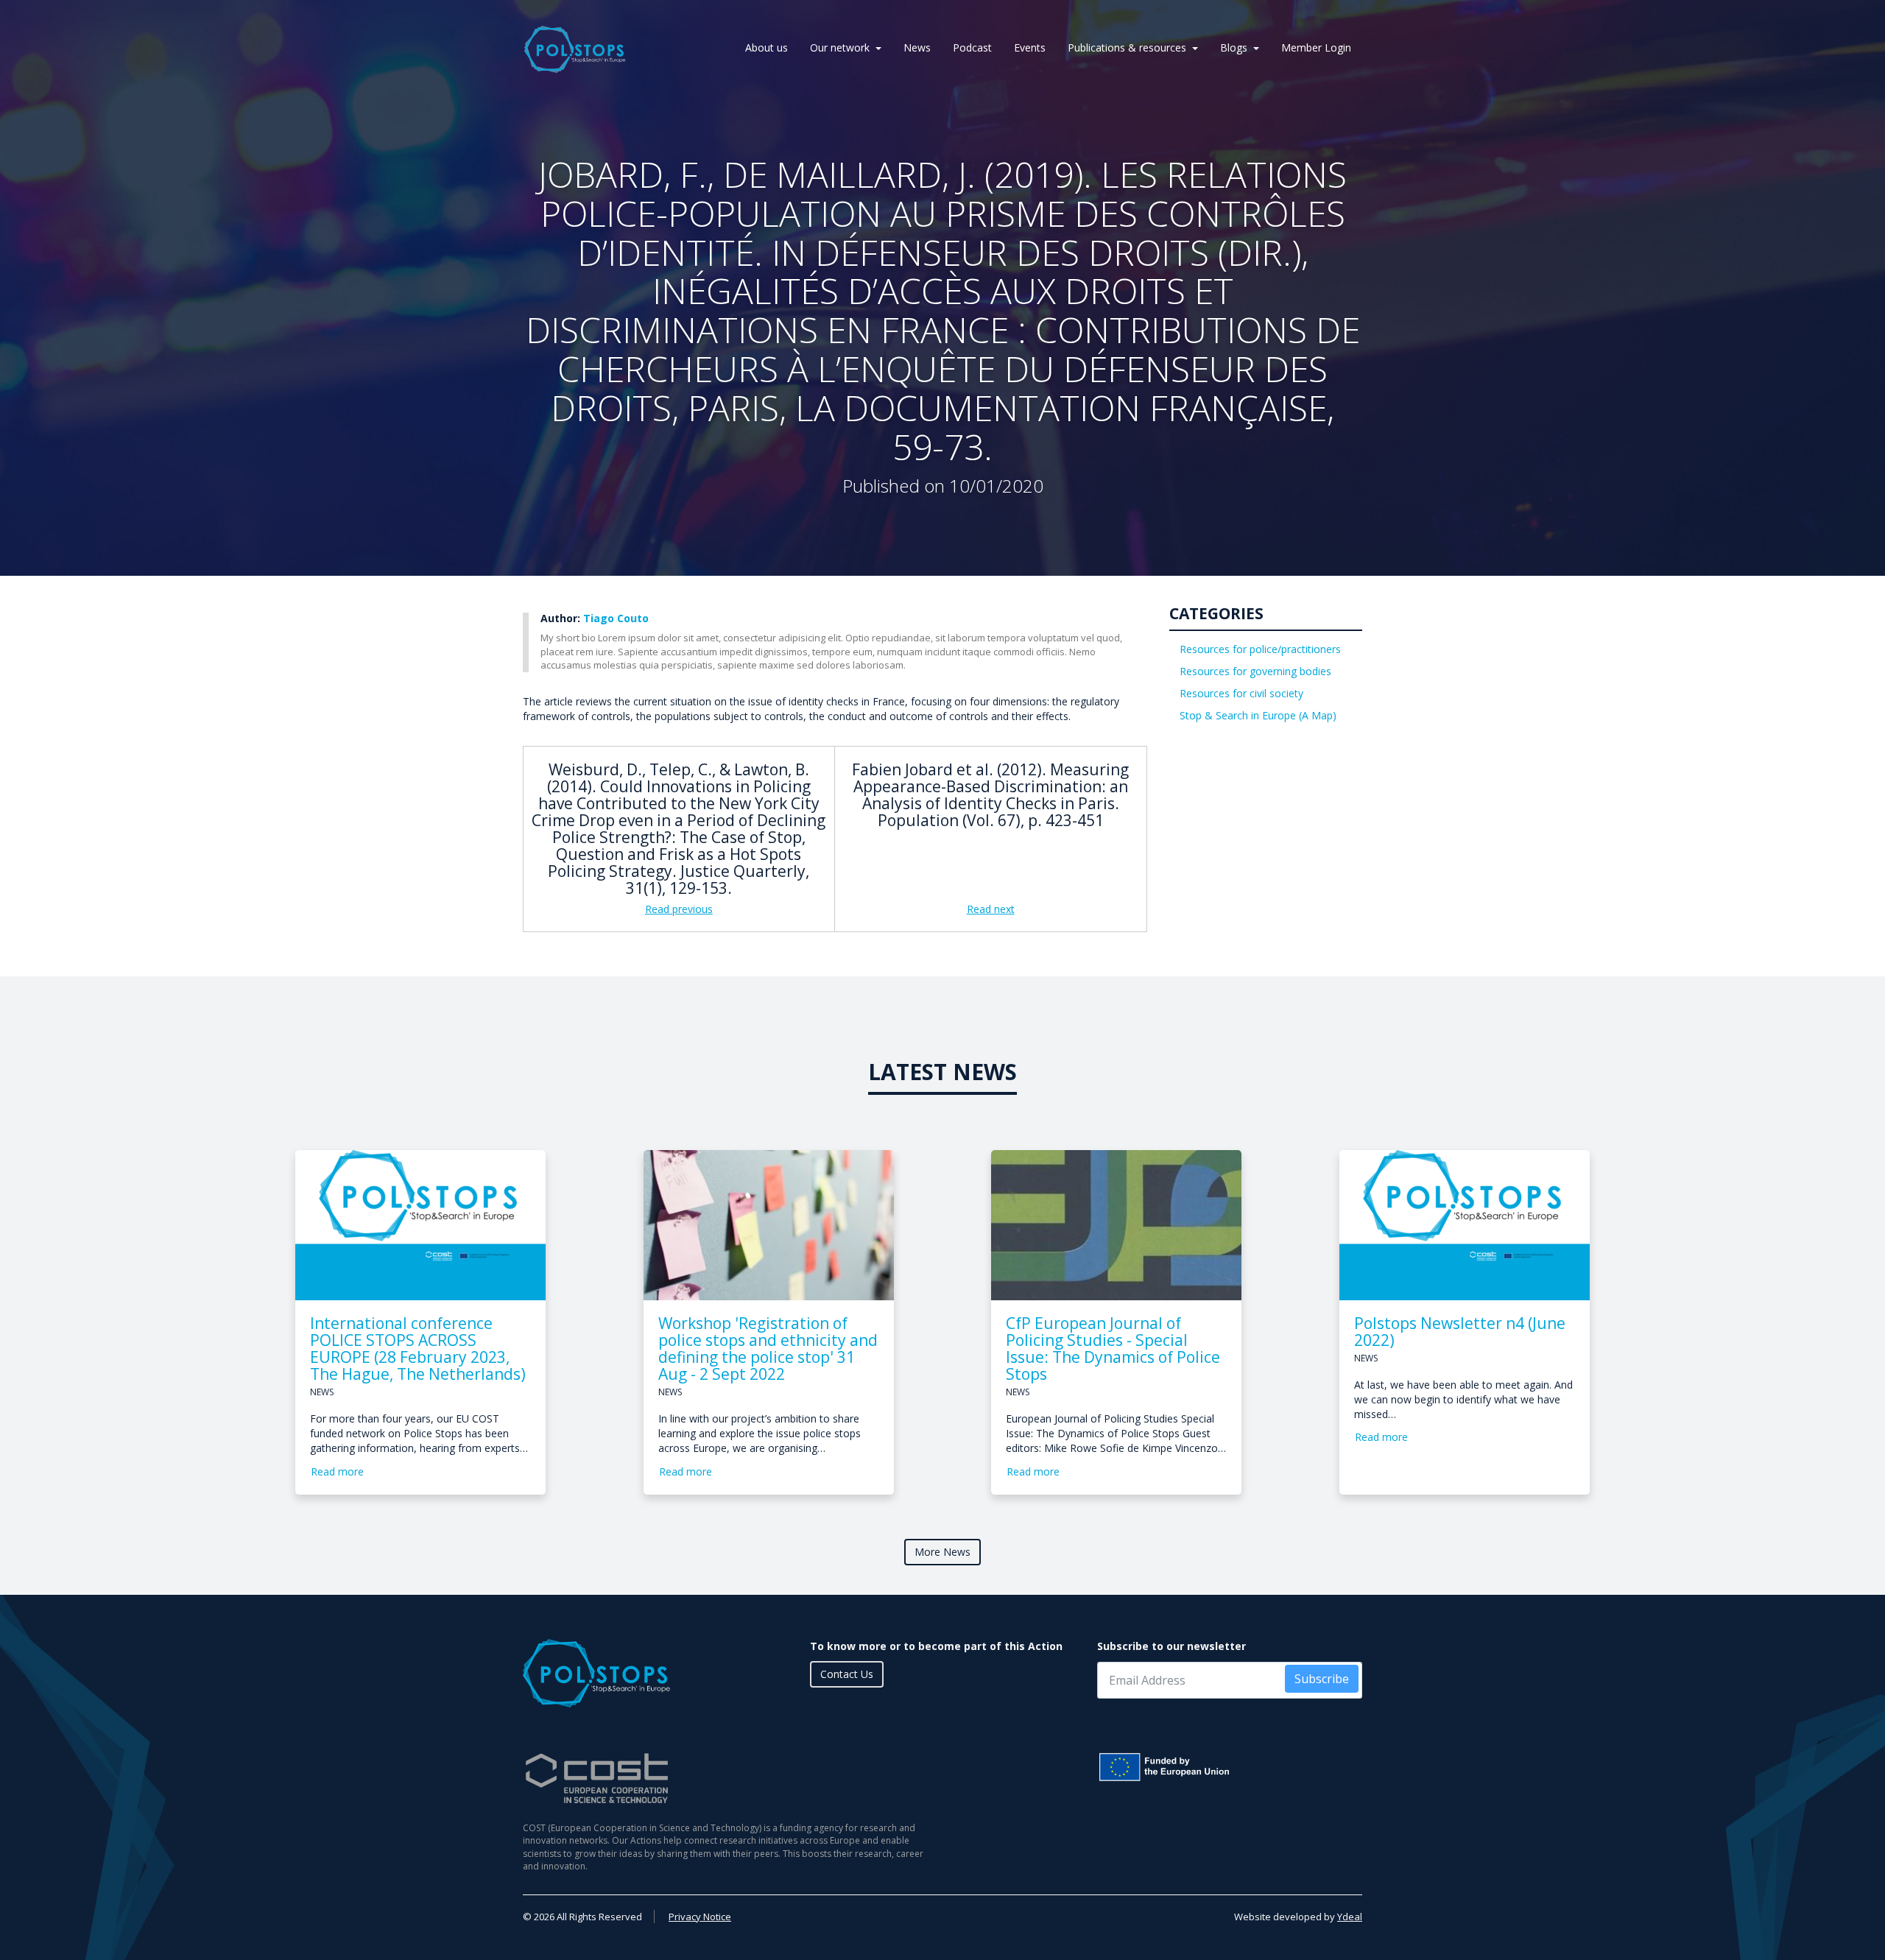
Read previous (679, 909)
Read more (337, 1471)
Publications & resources (1127, 47)
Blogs (1234, 47)
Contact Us (847, 1674)
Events (1030, 47)
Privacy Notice (700, 1917)
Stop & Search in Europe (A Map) (1258, 715)
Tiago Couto (616, 618)
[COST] (727, 1779)
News (917, 47)
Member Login (1316, 47)
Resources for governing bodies (1255, 671)
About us (767, 47)
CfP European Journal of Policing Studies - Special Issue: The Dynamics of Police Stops (1113, 1349)
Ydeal (1350, 1917)
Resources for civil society (1241, 693)
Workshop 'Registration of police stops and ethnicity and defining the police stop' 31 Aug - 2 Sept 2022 (768, 1349)
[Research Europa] (1230, 1767)
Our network (840, 47)
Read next (991, 909)
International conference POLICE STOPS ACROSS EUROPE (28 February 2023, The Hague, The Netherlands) (418, 1349)
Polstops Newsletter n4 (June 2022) (1460, 1332)
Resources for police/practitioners (1260, 649)
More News (942, 1552)
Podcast (972, 47)
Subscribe (1322, 1679)
